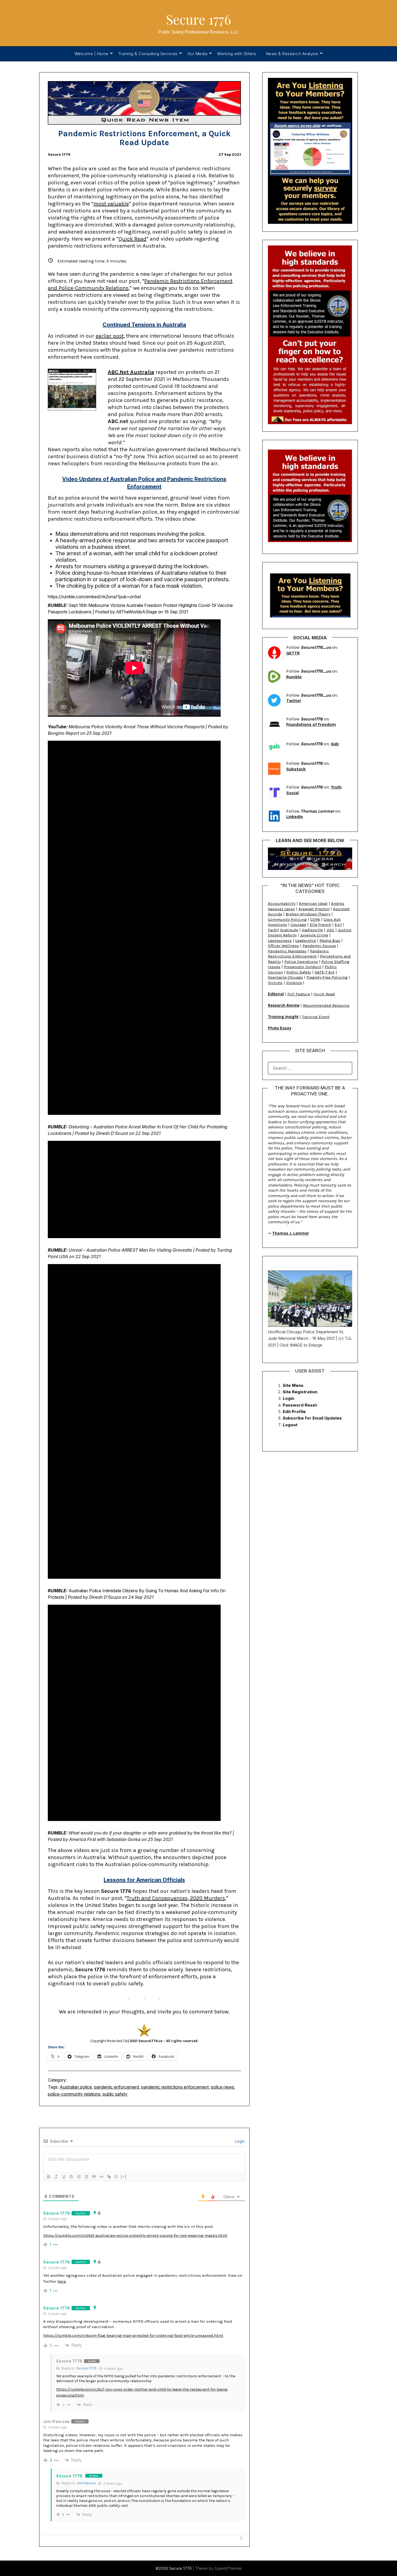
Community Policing (287, 919)
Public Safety (299, 972)
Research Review (284, 1005)
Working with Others (237, 54)
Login (239, 2141)
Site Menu (293, 1385)
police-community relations (74, 2094)
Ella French (320, 925)
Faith (273, 930)
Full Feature (299, 994)
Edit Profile (294, 1412)
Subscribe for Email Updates (312, 1418)
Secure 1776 (198, 19)
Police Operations (301, 962)
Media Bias (330, 940)
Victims (275, 983)
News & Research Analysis (292, 54)
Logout (290, 1425)
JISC (330, 930)
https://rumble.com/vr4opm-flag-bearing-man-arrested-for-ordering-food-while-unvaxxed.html (133, 2335)
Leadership (306, 940)
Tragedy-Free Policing (327, 977)
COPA (315, 919)
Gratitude (289, 930)
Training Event (316, 1017)
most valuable (111, 204)
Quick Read (132, 239)
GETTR (293, 653)
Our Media (198, 54)
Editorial (276, 994)
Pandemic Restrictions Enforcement (298, 954)
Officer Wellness (283, 946)
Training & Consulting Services (148, 54)
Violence (294, 983)
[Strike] (71, 2177)
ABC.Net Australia (131, 372)
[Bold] (49, 2177)
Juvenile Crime (314, 935)
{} (116, 2176)
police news (223, 2087)
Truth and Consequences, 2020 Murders (176, 1898)
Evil (338, 925)
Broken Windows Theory (308, 914)
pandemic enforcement (117, 2087)
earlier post (110, 336)
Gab (335, 744)
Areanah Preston (314, 909)
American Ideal (313, 903)
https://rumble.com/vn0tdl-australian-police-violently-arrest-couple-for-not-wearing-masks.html (135, 2235)
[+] (124, 2176)
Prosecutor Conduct (302, 967)
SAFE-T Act (325, 972)
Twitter (294, 701)
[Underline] (64, 2177)
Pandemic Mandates (287, 951)
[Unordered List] (86, 2177)
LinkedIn (295, 817)
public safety (115, 2094)
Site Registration (300, 1392)
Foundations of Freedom (311, 724)
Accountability (282, 903)
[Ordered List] (79, 2177)
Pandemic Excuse (319, 946)
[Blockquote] (94, 2177)
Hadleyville (312, 930)
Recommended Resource (326, 1005)
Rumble (294, 677)
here (62, 2281)
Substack (296, 769)
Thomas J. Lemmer (291, 1233)
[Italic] (56, 2177)
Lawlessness (280, 940)
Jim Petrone (86, 2483)
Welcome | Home (92, 54)
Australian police (76, 2087)
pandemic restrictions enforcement (175, 2087)
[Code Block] (102, 2177)
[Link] (109, 2177)
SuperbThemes (228, 2568)
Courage (298, 925)
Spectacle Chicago (285, 977)
